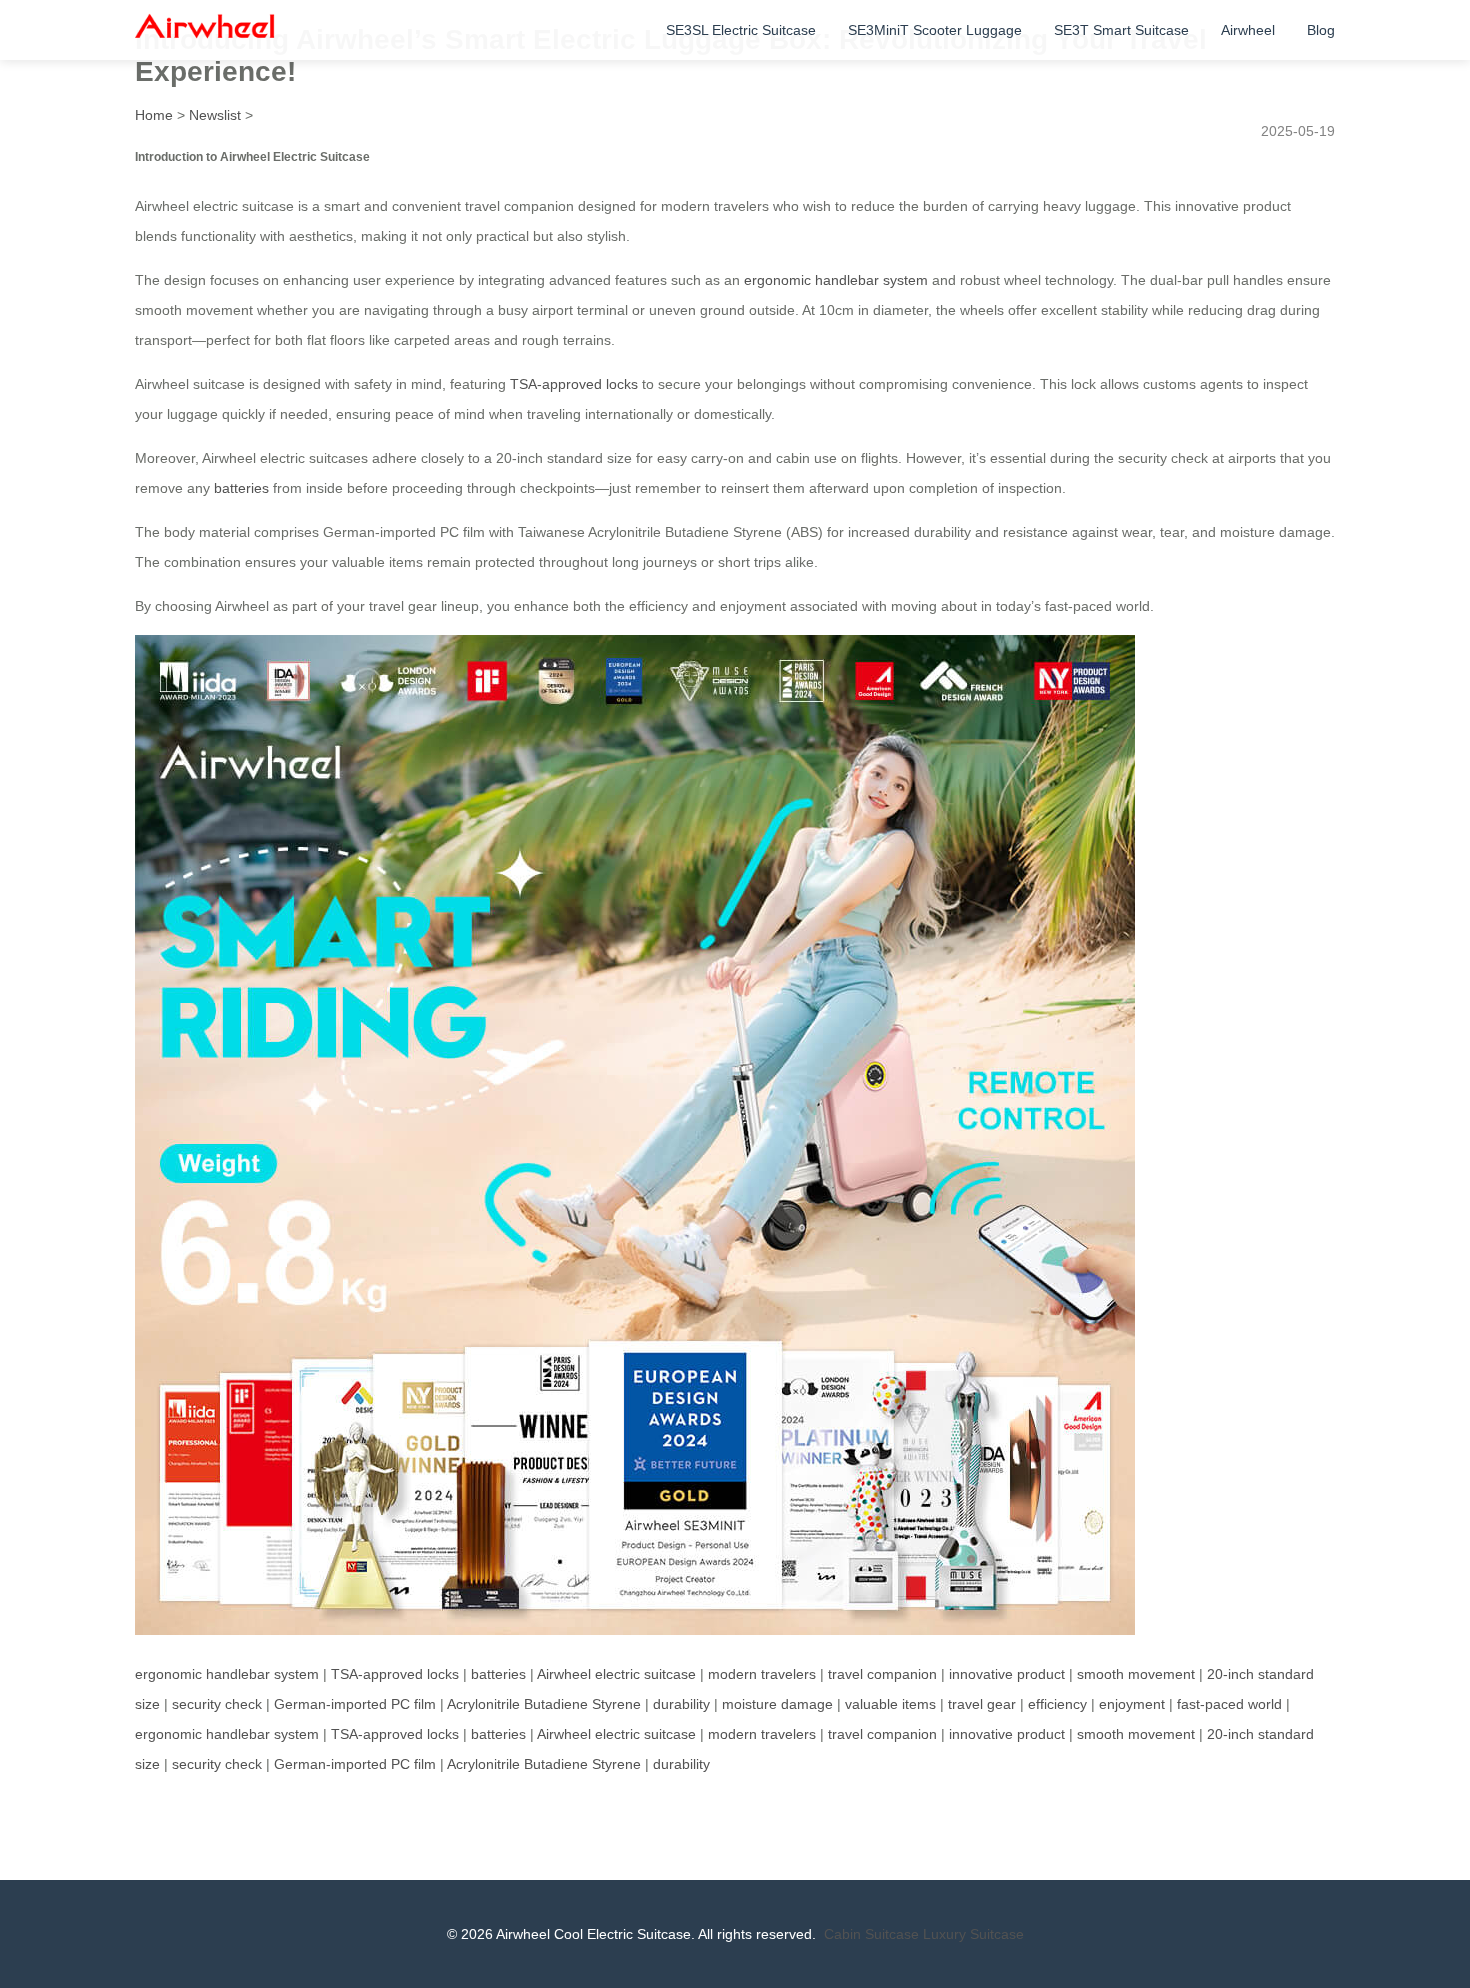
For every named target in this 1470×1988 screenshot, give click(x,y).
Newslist (215, 115)
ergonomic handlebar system (836, 280)
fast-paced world (1229, 1704)
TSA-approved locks (574, 384)
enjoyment (1132, 1704)
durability (681, 1704)
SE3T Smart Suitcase (1121, 30)
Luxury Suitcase (973, 1934)
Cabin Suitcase (871, 1934)
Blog (1321, 30)
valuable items (890, 1704)
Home (154, 115)
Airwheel (1248, 30)
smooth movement (1136, 1674)
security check (217, 1704)
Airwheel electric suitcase (616, 1674)
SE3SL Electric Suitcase (741, 30)
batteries (241, 488)
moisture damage (777, 1704)
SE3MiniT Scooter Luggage (935, 30)
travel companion (882, 1674)
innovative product (1007, 1674)
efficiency (1057, 1704)
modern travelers (762, 1674)
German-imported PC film (355, 1704)
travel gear (982, 1704)
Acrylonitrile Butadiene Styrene (544, 1704)
